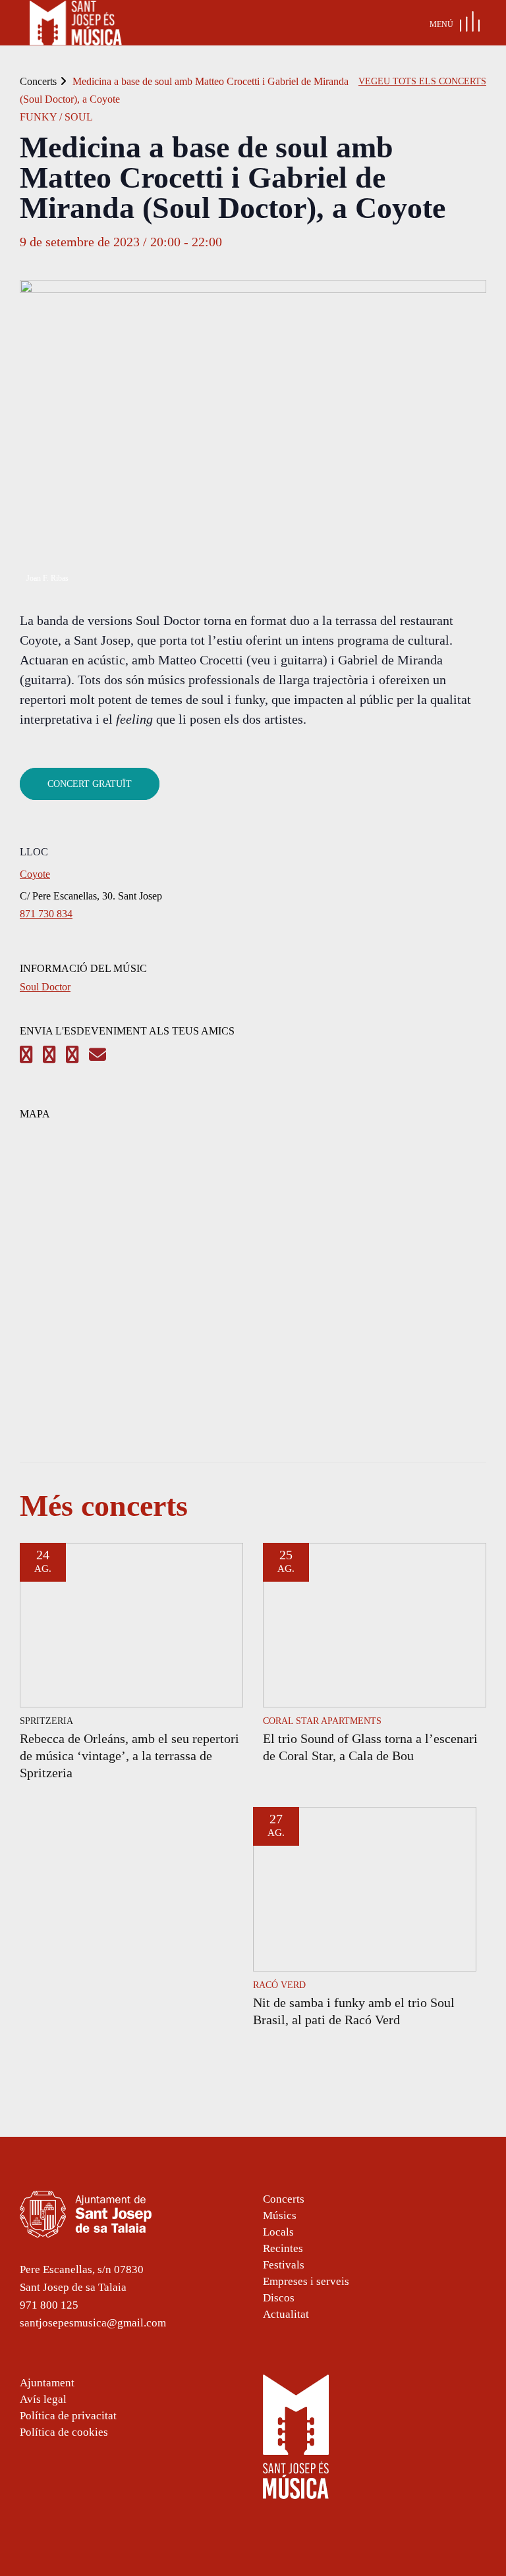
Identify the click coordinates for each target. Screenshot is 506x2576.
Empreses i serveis (306, 2281)
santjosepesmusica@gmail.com (93, 2323)
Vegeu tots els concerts (422, 81)
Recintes (283, 2248)
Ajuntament (47, 2383)
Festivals (284, 2265)
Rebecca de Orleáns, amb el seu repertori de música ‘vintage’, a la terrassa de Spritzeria (129, 1756)
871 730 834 (46, 914)
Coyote (35, 874)
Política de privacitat (68, 2416)
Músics (280, 2215)
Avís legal (43, 2399)
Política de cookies (64, 2432)
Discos (279, 2298)
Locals (278, 2232)
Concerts (38, 81)
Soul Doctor (45, 987)
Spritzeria (46, 1721)
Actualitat (286, 2314)
